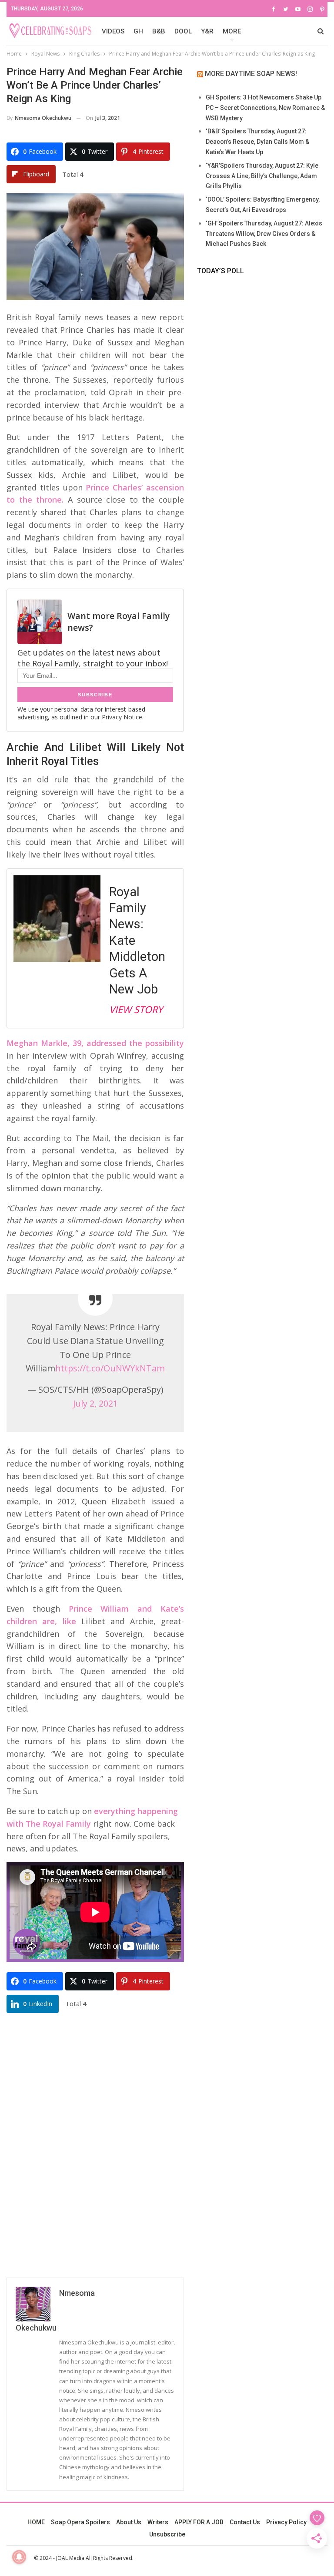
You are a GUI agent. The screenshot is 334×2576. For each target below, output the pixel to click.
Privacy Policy (286, 2522)
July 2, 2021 (95, 1403)
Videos (113, 31)
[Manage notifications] (19, 2557)
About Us (129, 2522)
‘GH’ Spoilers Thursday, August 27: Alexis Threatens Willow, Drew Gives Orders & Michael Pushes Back (264, 234)
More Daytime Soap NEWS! (251, 74)
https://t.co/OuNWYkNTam (110, 1368)
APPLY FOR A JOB (199, 2522)
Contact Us (245, 2522)
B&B (159, 31)
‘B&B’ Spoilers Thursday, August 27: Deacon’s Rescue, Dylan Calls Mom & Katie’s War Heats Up (257, 142)
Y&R (207, 31)
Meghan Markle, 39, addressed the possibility (95, 1043)
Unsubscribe (167, 2534)
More (232, 31)
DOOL (183, 31)
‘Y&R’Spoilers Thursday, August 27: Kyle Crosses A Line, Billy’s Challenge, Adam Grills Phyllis (262, 176)
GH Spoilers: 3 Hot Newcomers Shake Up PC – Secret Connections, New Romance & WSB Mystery (265, 108)
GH (138, 31)
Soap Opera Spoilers (80, 2522)
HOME (36, 2522)
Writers (158, 2522)
